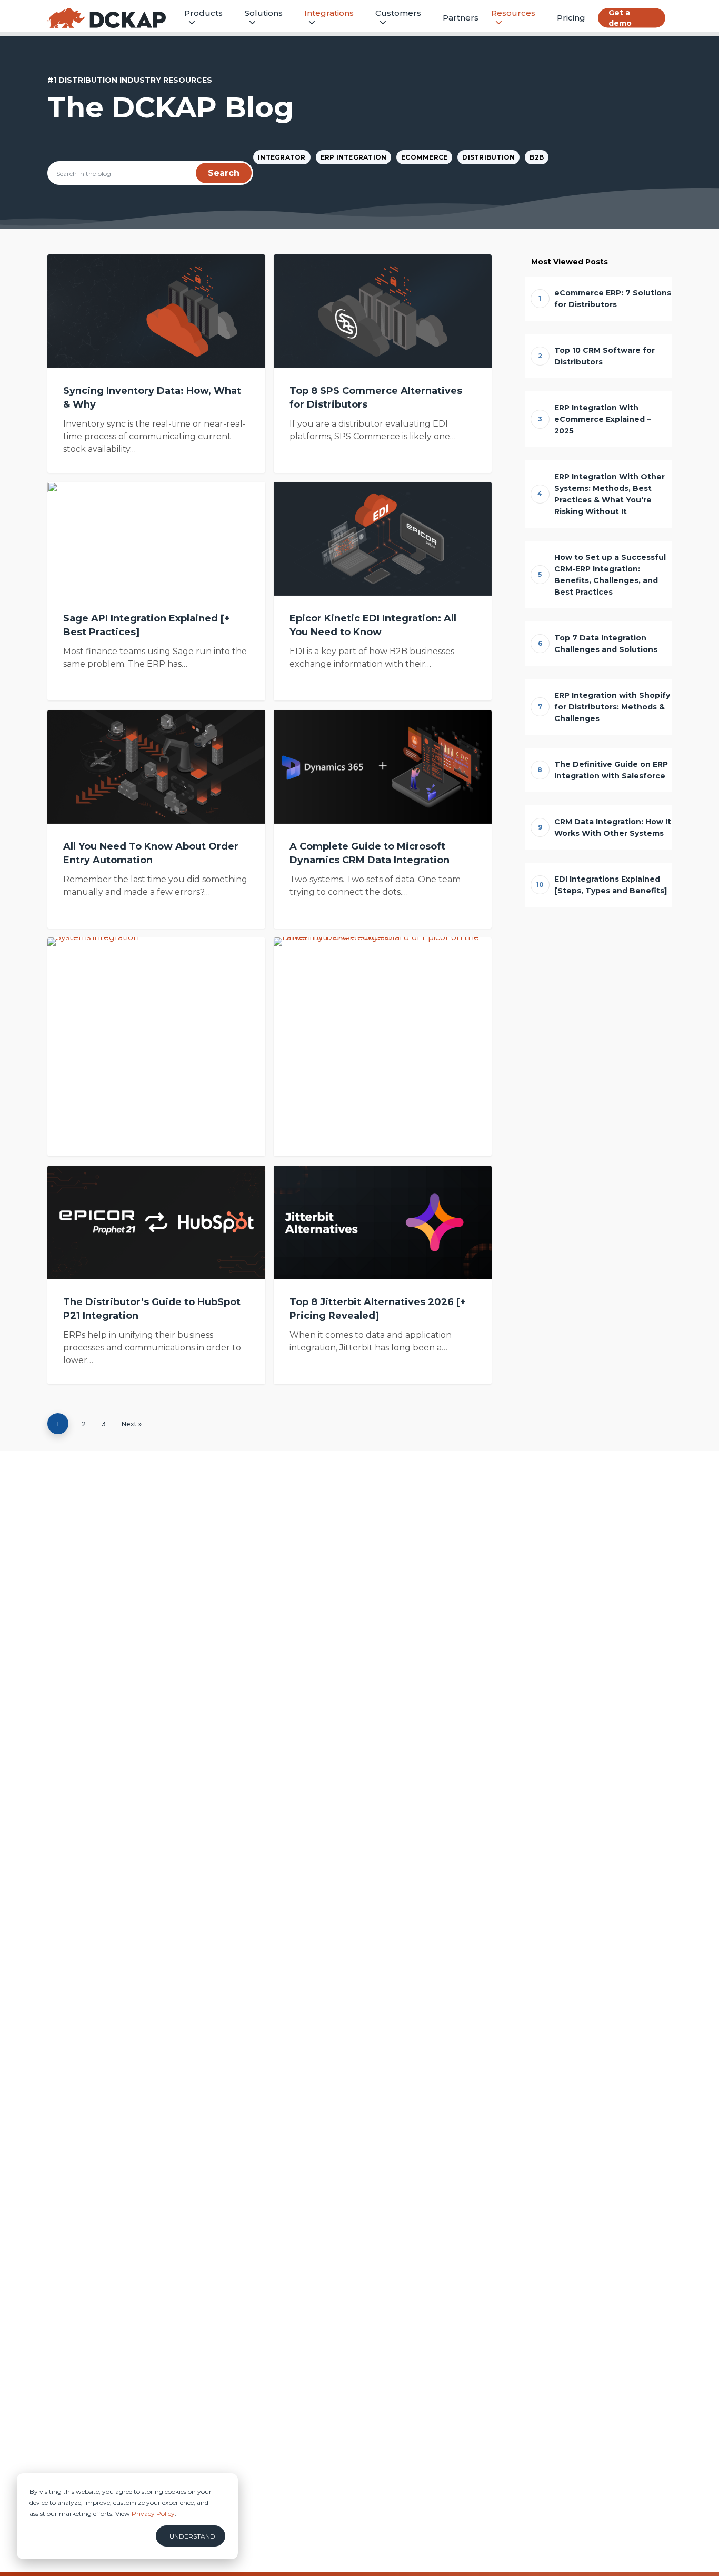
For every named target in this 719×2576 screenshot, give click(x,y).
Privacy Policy (153, 2514)
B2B (537, 157)
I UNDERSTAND (191, 2536)
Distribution (488, 157)
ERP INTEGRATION (354, 157)
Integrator (282, 157)
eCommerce (424, 157)
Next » (132, 1424)
